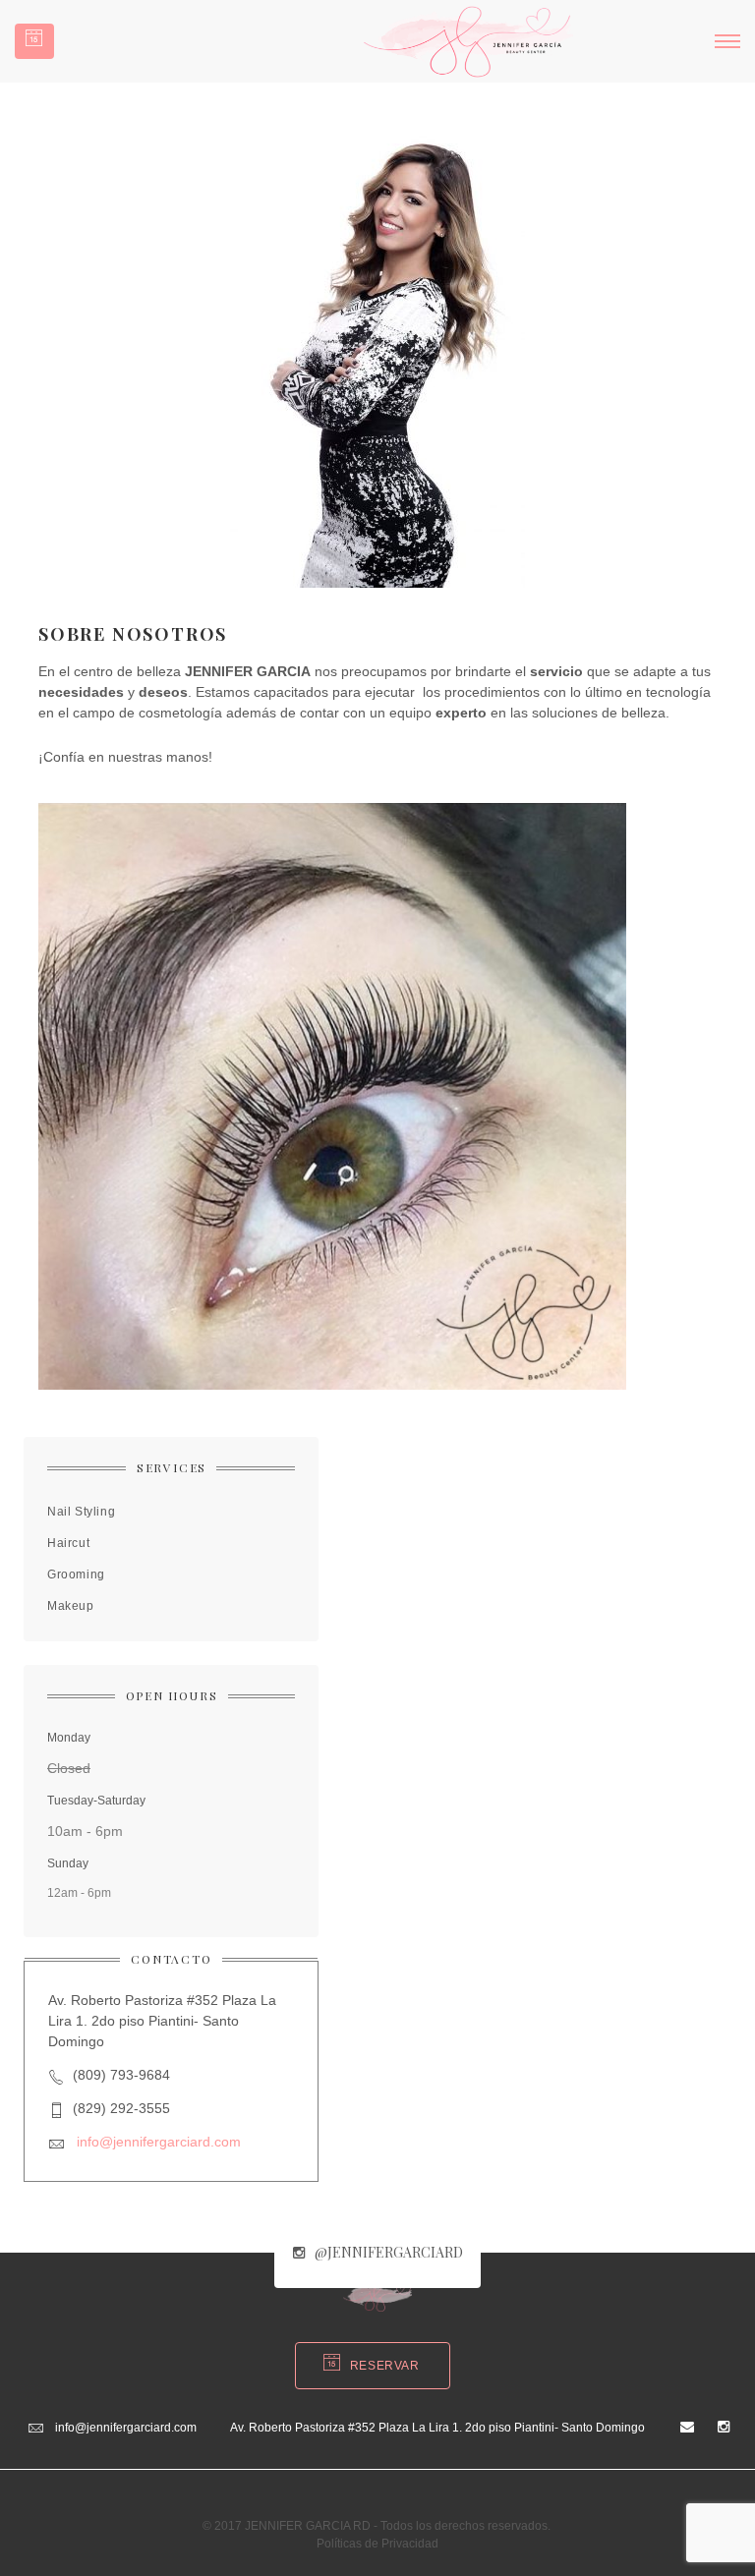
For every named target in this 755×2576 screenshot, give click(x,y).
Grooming (76, 1574)
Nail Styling (81, 1512)
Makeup (71, 1606)
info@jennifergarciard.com (159, 2142)
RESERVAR (385, 2366)
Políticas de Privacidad (377, 2544)
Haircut (68, 1543)
